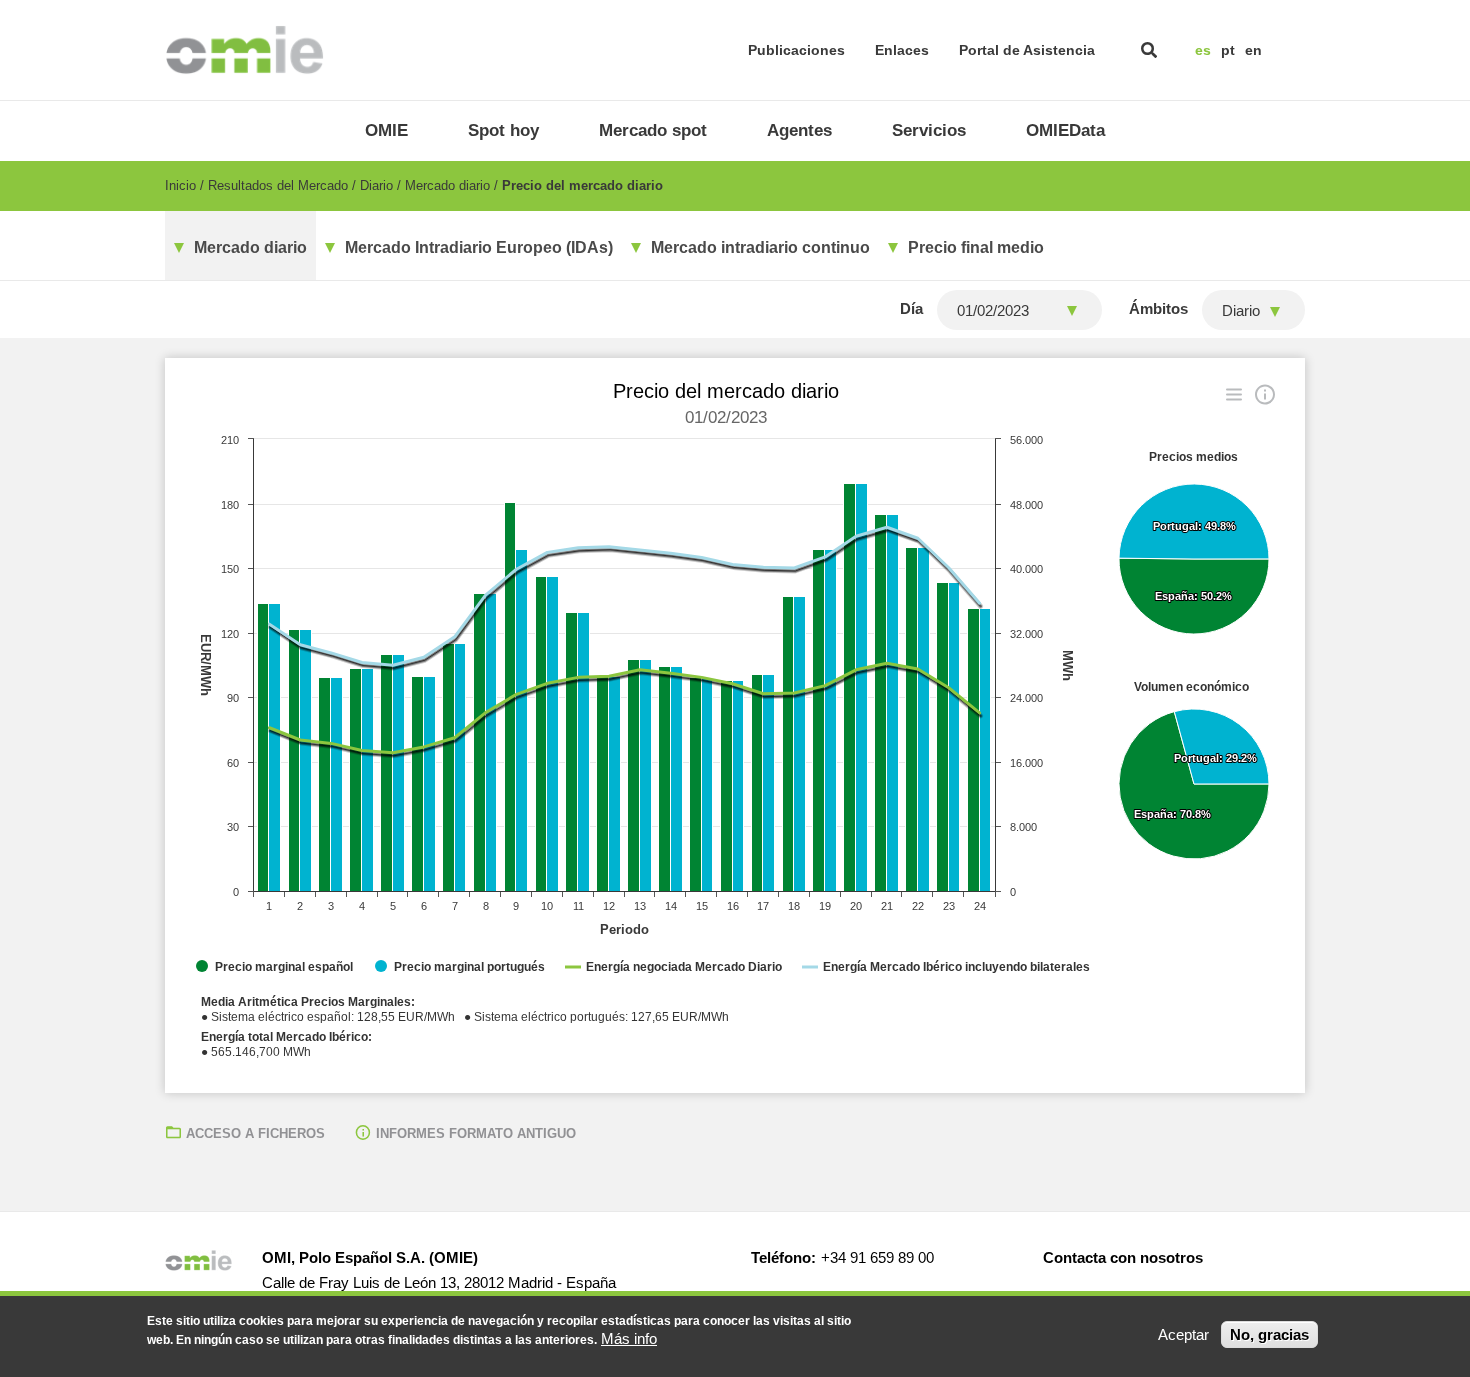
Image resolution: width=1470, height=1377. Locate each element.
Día (911, 308)
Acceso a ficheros (255, 1133)
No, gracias (1269, 1334)
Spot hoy (503, 130)
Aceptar (1183, 1334)
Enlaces (902, 50)
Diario (376, 185)
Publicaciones (796, 50)
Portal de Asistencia (1027, 50)
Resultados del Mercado (278, 185)
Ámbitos (1158, 308)
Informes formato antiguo (476, 1133)
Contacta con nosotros (1123, 1257)
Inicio (180, 185)
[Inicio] (244, 50)
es (1203, 50)
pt (1228, 50)
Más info (629, 1338)
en (1253, 50)
